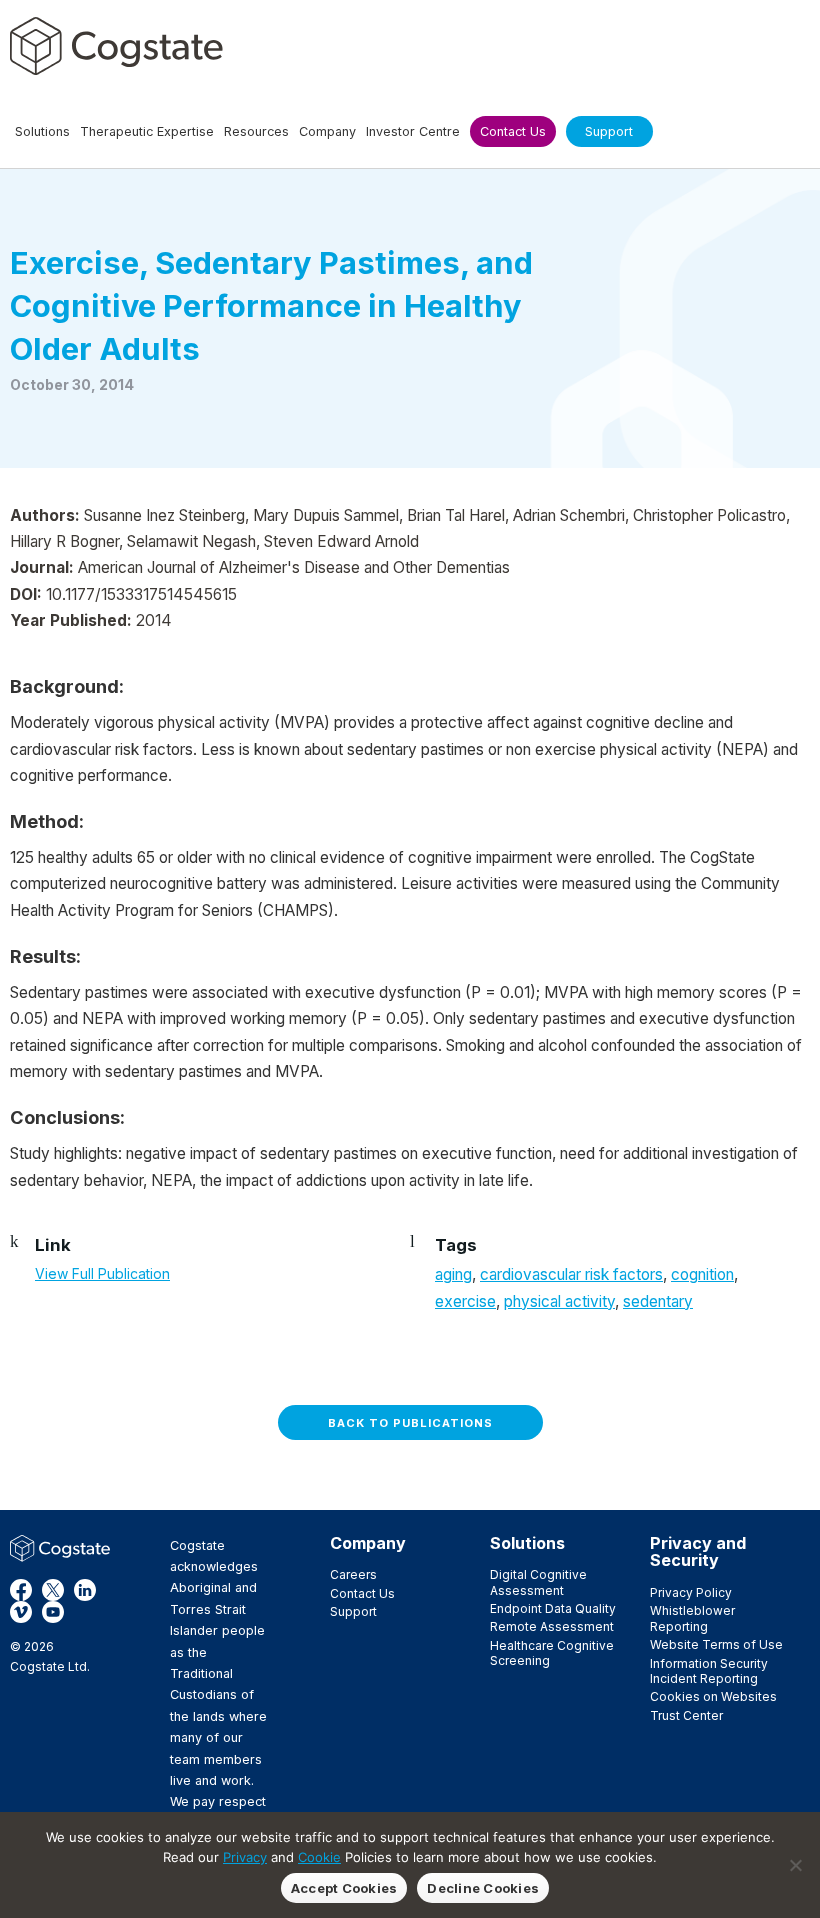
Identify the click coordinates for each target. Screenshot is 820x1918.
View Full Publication (102, 1273)
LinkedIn (85, 1590)
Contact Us (362, 1593)
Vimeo (21, 1612)
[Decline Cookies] (795, 1865)
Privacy (245, 1857)
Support (353, 1611)
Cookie (319, 1857)
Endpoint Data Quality (553, 1608)
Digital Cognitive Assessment (538, 1582)
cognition (702, 1274)
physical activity (559, 1301)
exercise (465, 1301)
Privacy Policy (691, 1592)
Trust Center (686, 1715)
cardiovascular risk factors (571, 1274)
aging (453, 1274)
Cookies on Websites (713, 1696)
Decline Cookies (483, 1888)
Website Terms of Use (716, 1644)
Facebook (21, 1590)
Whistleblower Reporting (692, 1618)
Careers (353, 1574)
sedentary (658, 1301)
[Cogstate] (116, 46)
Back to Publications (410, 1423)
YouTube (53, 1612)
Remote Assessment (552, 1626)
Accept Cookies (344, 1888)
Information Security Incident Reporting (709, 1671)
